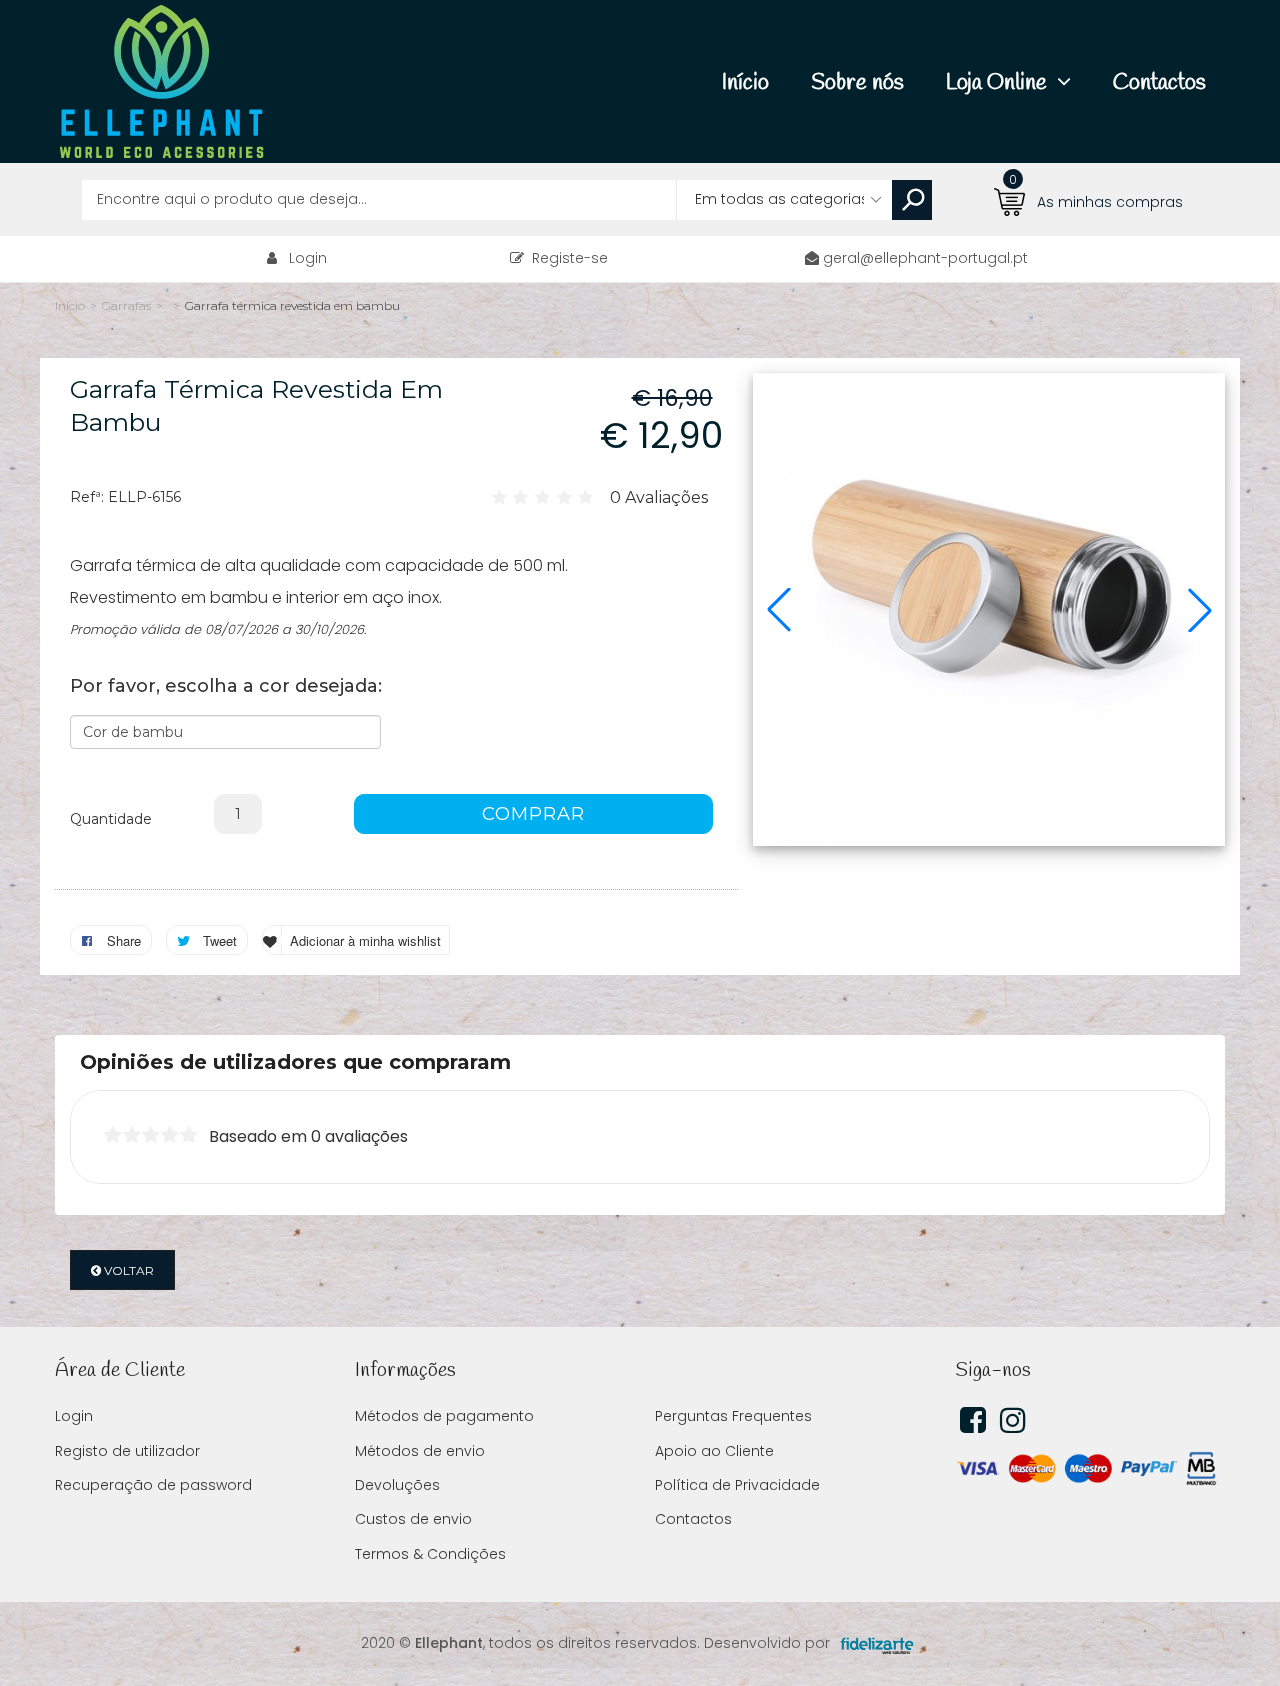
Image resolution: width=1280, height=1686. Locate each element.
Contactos (693, 1519)
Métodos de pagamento (444, 1416)
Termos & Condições (430, 1554)
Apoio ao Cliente (714, 1451)
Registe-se (566, 258)
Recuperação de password (153, 1485)
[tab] (640, 1062)
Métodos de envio (420, 1451)
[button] (779, 610)
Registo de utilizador (127, 1451)
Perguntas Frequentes (733, 1416)
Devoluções (397, 1485)
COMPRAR (533, 813)
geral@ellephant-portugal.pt (925, 258)
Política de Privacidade (737, 1485)
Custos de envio (413, 1519)
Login (308, 258)
